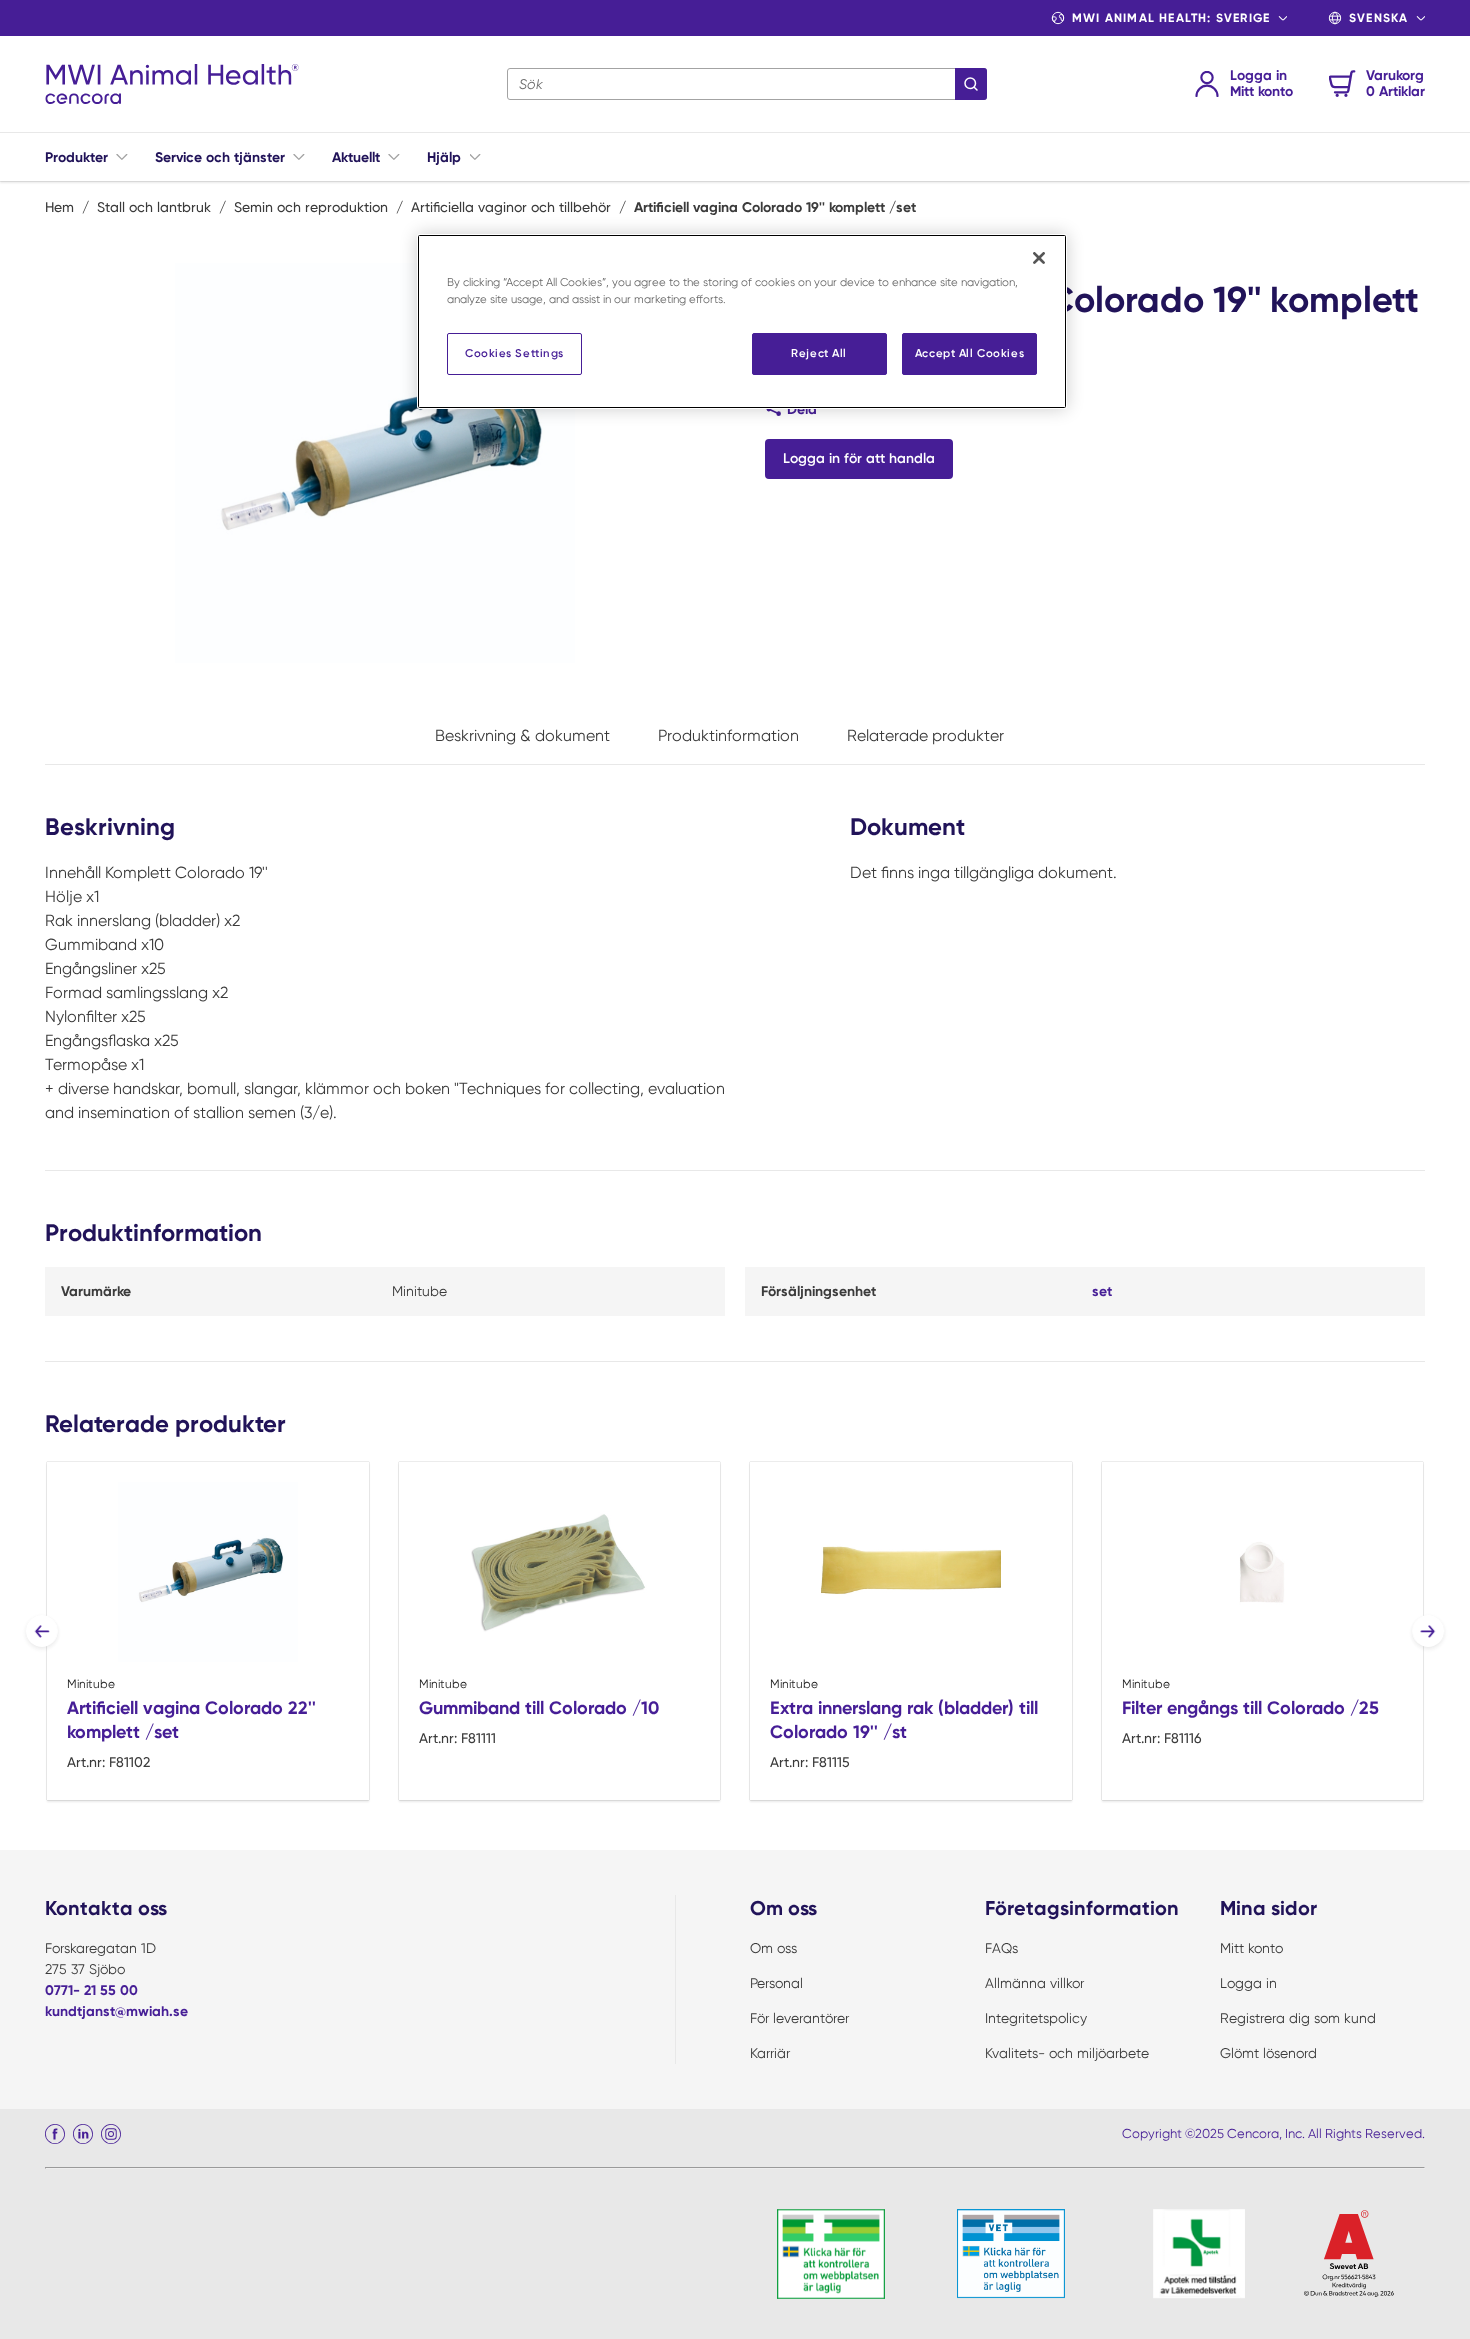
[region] (742, 321)
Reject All (819, 353)
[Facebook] (55, 2134)
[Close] (1039, 258)
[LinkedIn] (83, 2134)
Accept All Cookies (969, 353)
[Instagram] (111, 2134)
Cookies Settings (514, 353)
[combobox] (747, 84)
